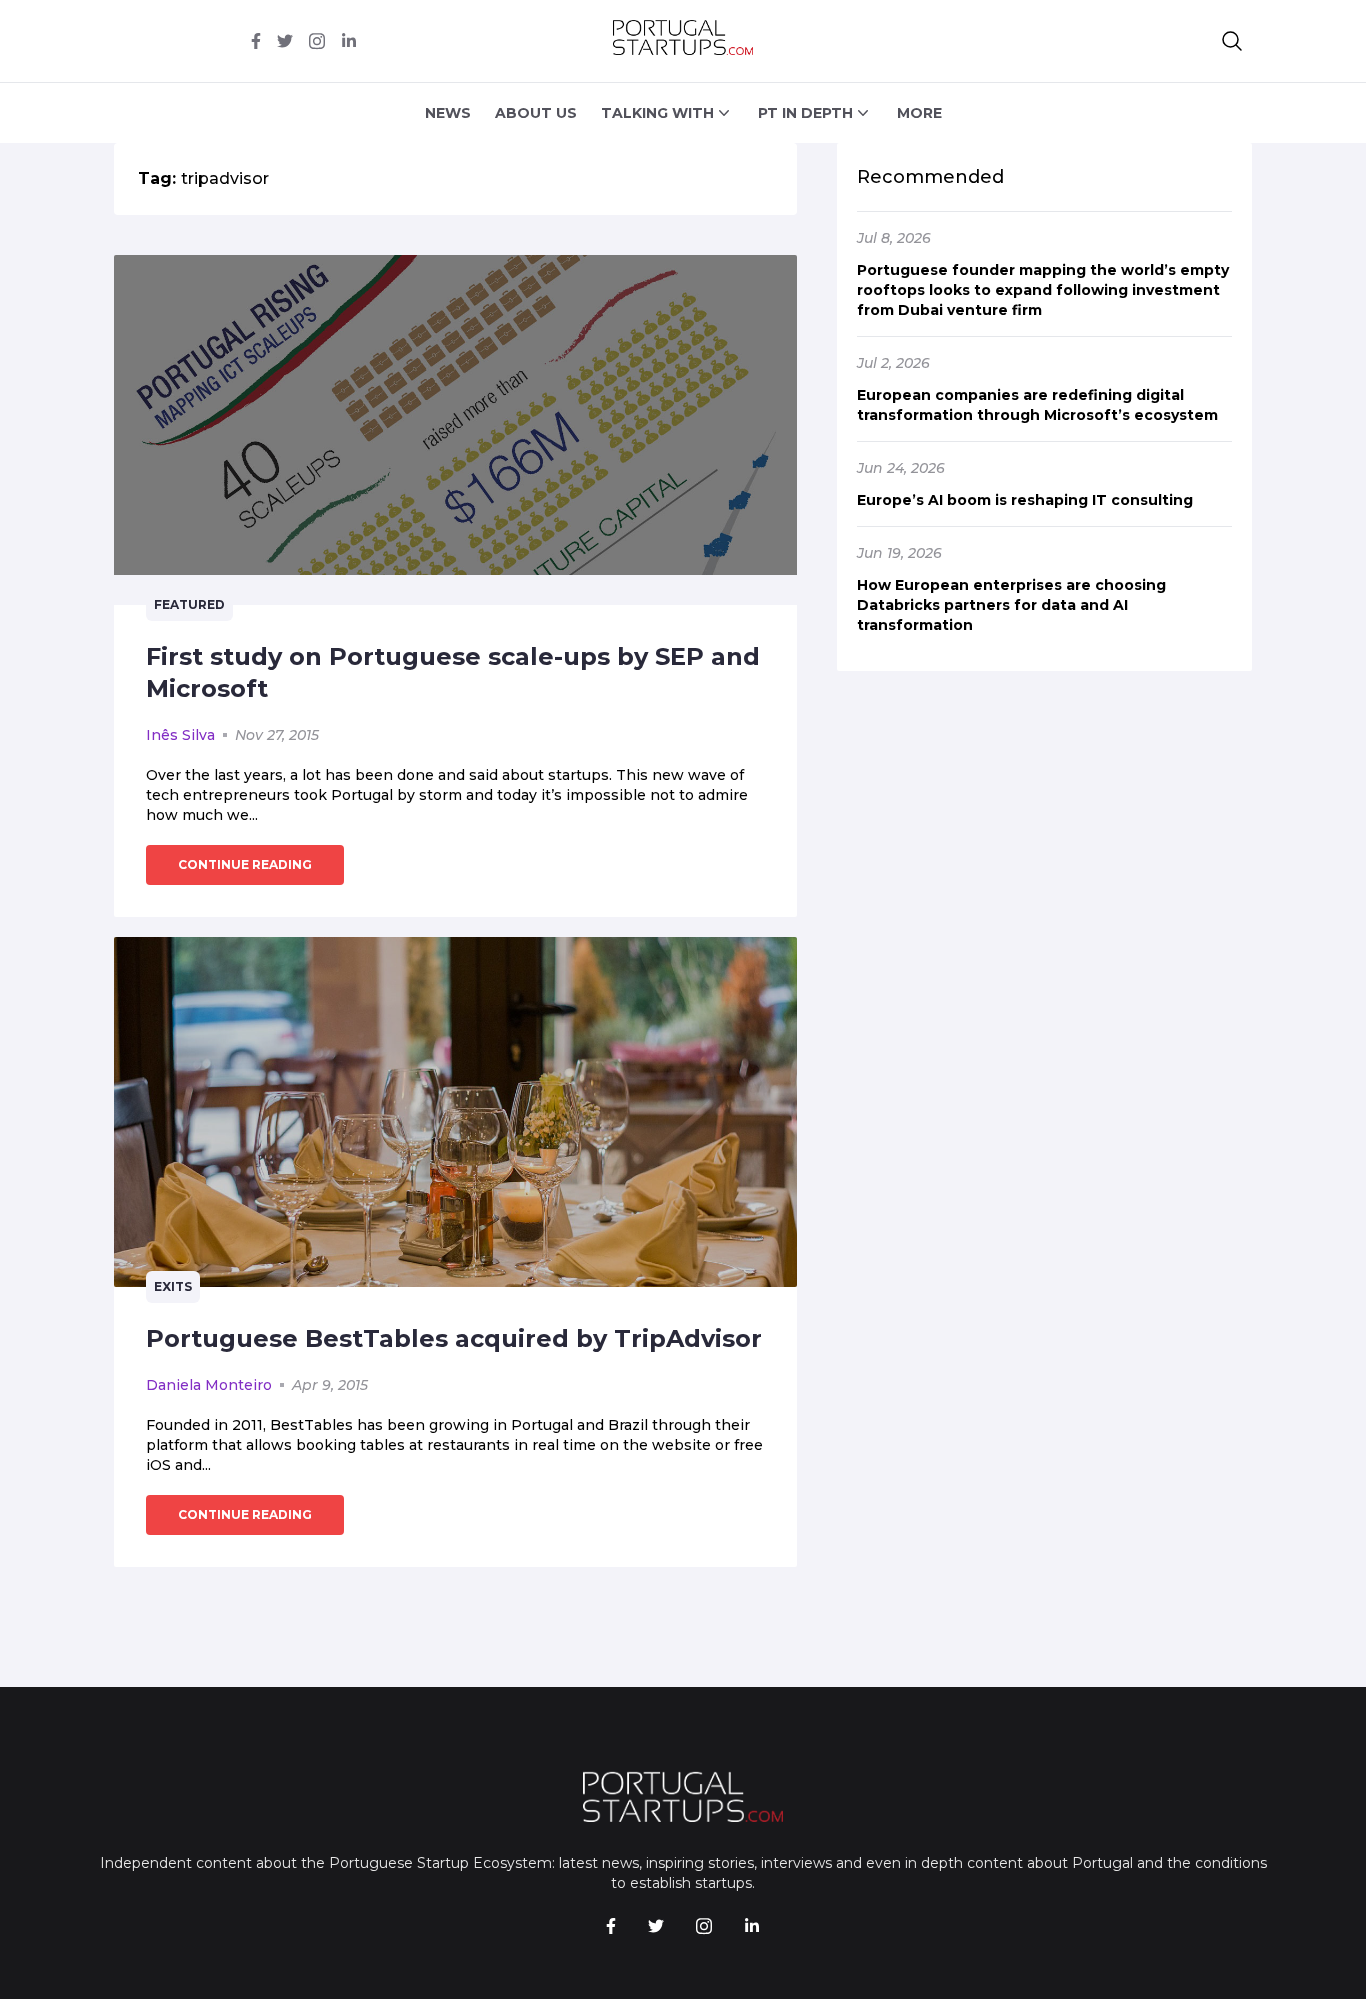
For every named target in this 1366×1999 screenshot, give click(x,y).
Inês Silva (180, 735)
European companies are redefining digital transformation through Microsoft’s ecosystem (1037, 405)
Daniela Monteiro (209, 1385)
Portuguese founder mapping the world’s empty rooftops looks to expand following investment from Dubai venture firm (1043, 290)
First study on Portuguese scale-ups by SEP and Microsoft (453, 672)
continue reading (245, 864)
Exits (173, 1286)
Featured (189, 604)
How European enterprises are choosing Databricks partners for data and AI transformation (1011, 605)
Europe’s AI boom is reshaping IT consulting (1025, 500)
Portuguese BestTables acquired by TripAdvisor (454, 1338)
